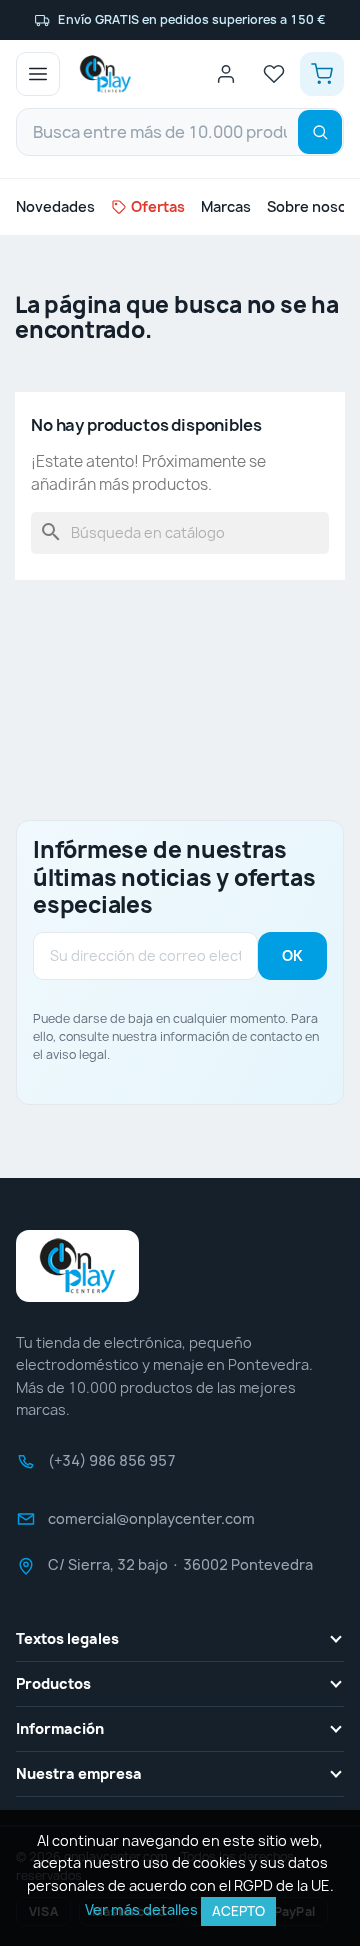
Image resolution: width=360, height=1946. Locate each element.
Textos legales (67, 1638)
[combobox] (180, 132)
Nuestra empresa (79, 1773)
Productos (53, 1683)
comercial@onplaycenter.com (151, 1525)
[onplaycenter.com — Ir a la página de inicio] (105, 74)
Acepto (238, 1911)
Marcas (226, 206)
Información (60, 1728)
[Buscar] (320, 132)
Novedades (55, 206)
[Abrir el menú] (38, 74)
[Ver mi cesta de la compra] (322, 74)
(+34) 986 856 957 (112, 1467)
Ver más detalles (141, 1909)
